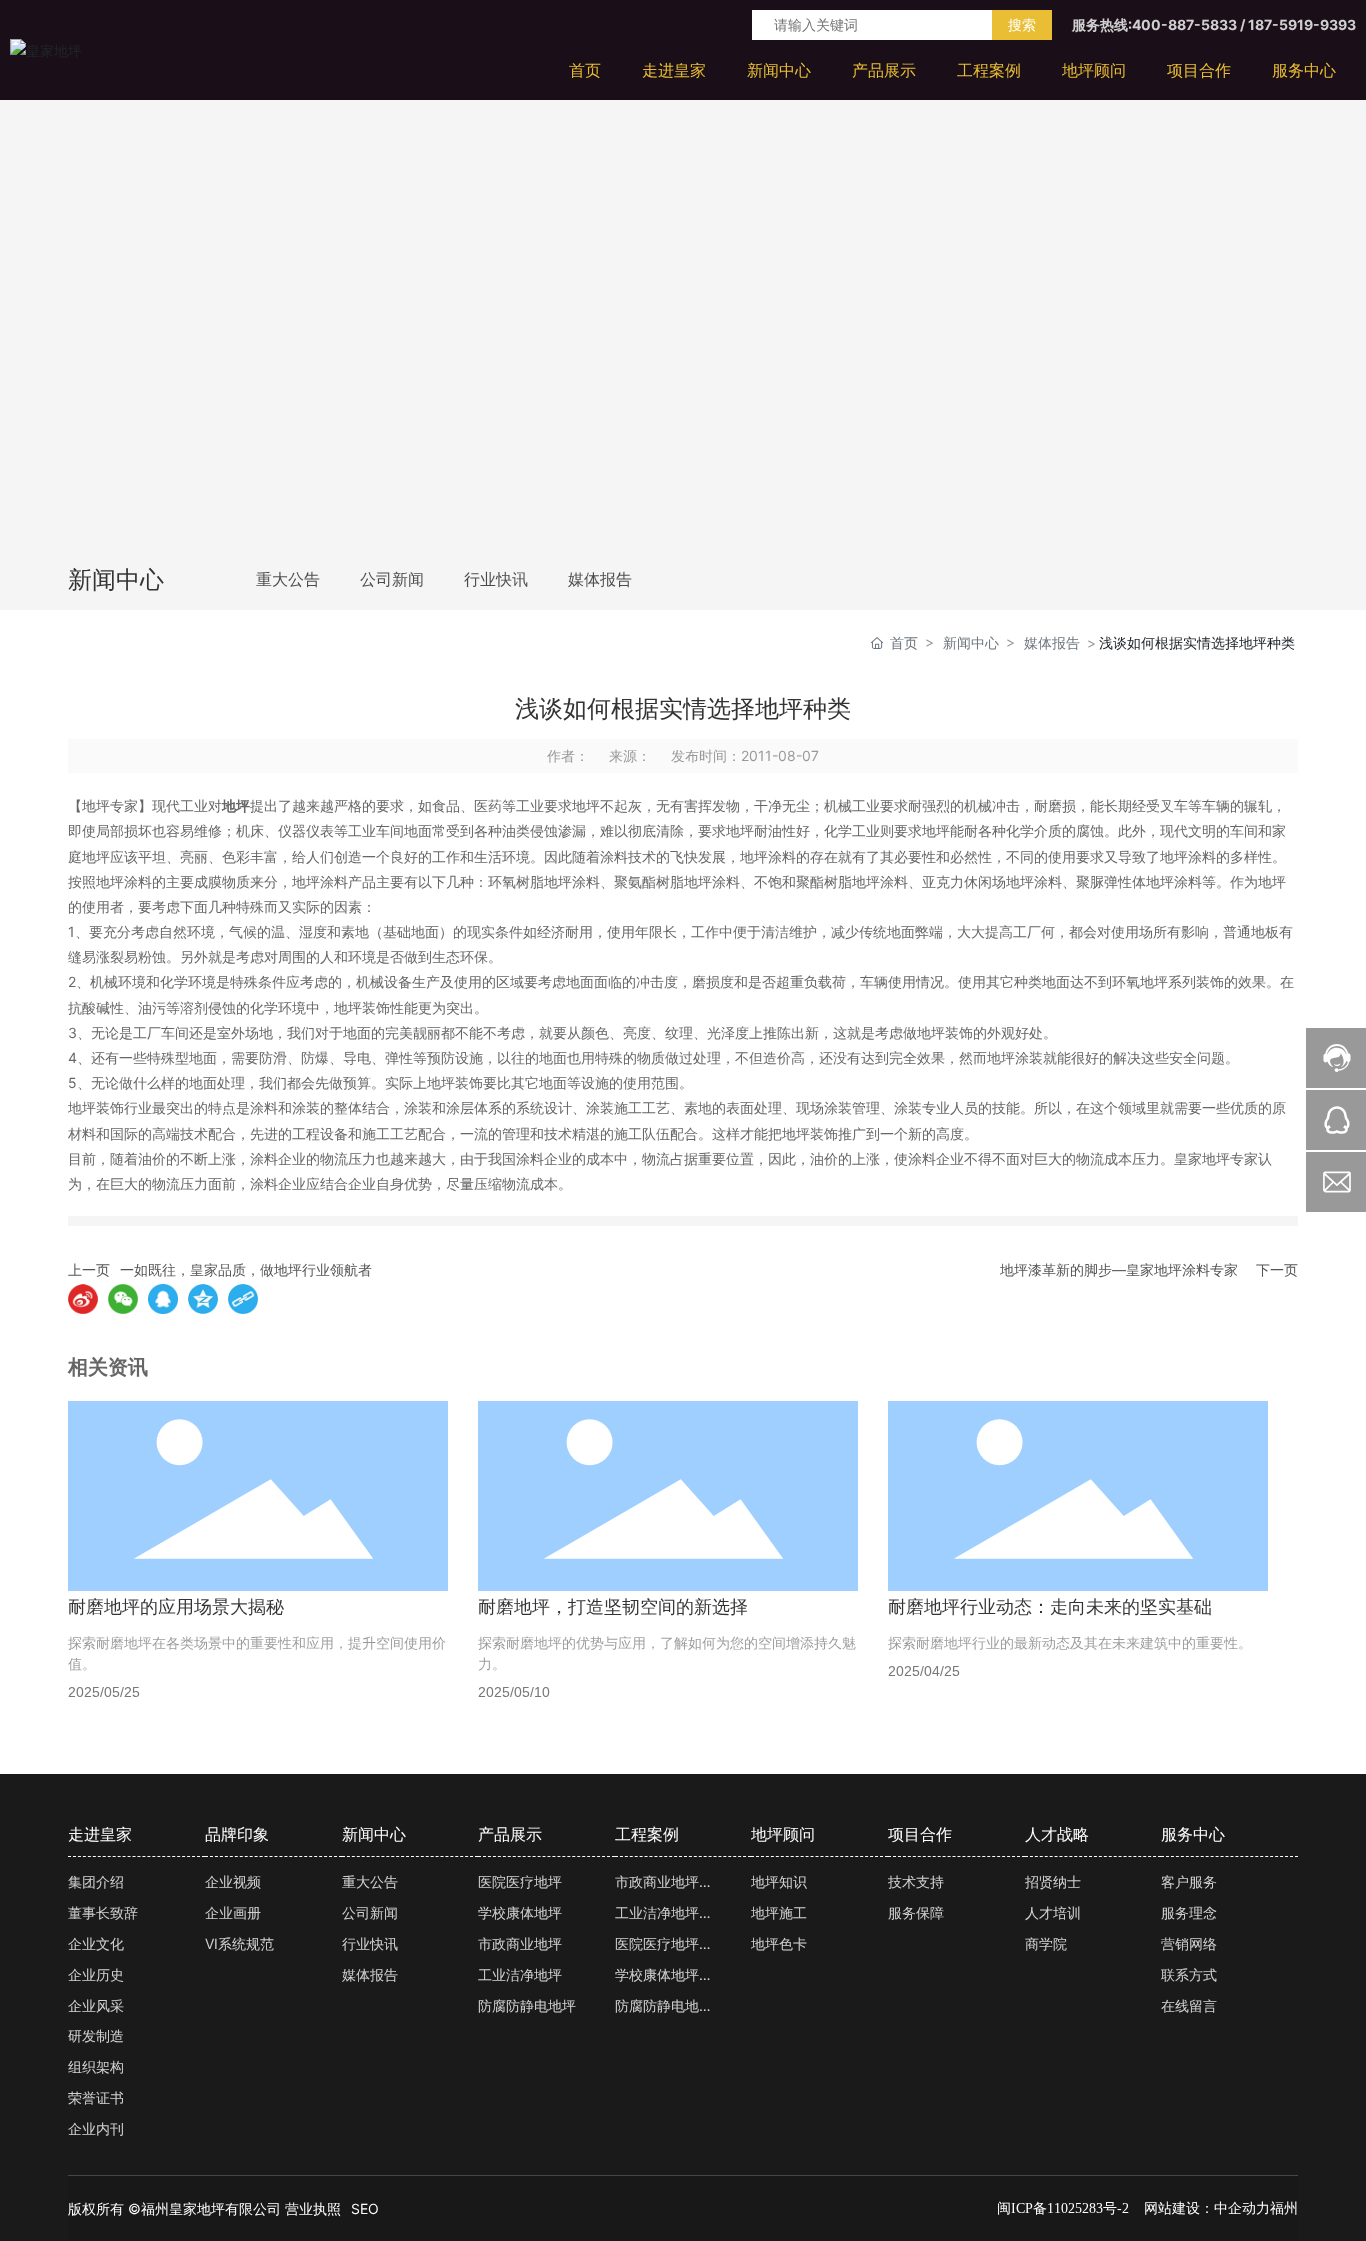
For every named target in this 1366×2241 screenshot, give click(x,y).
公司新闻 (392, 579)
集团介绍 (96, 1881)
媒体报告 (600, 579)
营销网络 (1189, 1943)
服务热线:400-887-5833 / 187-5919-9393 (1214, 24)
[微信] (123, 1299)
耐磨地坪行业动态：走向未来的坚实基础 (1050, 1607)
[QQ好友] (163, 1299)
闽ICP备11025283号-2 (1063, 2208)
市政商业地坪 (520, 1943)
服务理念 (1189, 1912)
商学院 (1046, 1943)
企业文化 (96, 1943)
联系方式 (1189, 1974)
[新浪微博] (83, 1299)
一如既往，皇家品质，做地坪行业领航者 (246, 1269)
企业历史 (96, 1974)
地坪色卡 (779, 1943)
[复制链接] (243, 1299)
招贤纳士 (1053, 1881)
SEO (365, 2208)
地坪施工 (779, 1912)
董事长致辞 (103, 1912)
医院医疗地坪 (520, 1881)
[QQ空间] (203, 1299)
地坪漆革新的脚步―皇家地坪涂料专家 (1119, 1269)
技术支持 (916, 1881)
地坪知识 (779, 1881)
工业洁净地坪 (520, 1974)
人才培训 (1053, 1912)
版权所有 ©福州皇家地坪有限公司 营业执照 (204, 2208)
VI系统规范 (239, 1943)
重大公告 (288, 579)
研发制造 (96, 2035)
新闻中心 (971, 642)
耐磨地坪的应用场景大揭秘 (176, 1607)
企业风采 (96, 2005)
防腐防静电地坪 (527, 2005)
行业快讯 (496, 579)
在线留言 (1189, 2005)
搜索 (1022, 24)
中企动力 (1242, 2207)
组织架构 (96, 2066)
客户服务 (1189, 1881)
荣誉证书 (96, 2097)
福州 (1284, 2207)
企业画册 (233, 1912)
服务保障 (916, 1912)
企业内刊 (96, 2128)
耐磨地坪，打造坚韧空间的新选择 (613, 1607)
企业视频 (233, 1881)
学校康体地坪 (520, 1912)
